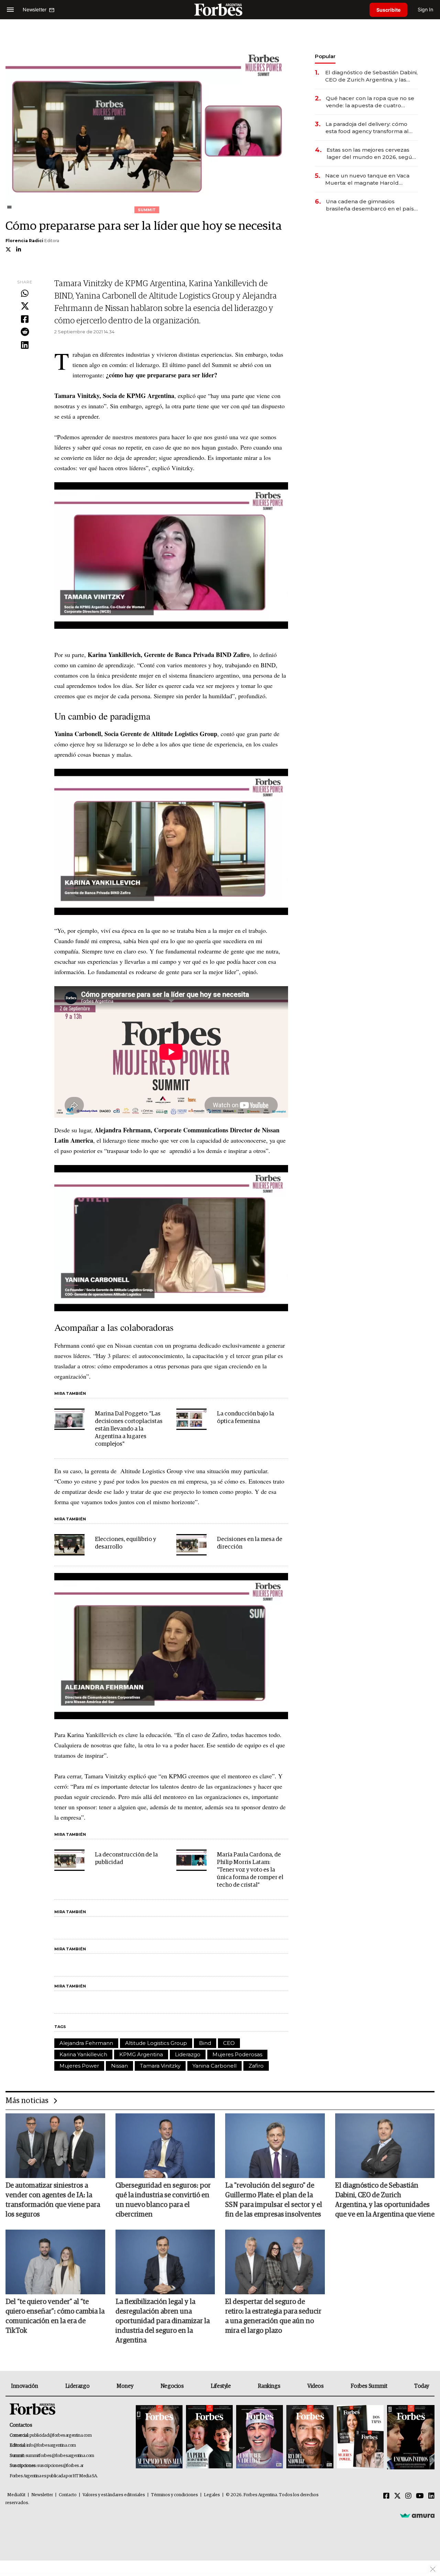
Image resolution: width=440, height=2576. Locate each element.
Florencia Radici (24, 241)
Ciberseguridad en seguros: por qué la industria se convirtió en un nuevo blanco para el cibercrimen (163, 2200)
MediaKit (16, 2495)
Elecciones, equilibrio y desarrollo (125, 1543)
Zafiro (256, 2066)
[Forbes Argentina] (220, 9)
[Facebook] (25, 320)
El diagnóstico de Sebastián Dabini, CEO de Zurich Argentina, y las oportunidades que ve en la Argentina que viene (371, 76)
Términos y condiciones (174, 2495)
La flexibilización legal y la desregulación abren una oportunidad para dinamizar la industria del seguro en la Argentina (163, 2321)
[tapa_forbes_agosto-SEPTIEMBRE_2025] (410, 2437)
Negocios (172, 2386)
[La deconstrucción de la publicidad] (69, 1860)
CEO (229, 2043)
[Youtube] (420, 2496)
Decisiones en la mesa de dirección (250, 1543)
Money (125, 2386)
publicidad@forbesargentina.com (61, 2435)
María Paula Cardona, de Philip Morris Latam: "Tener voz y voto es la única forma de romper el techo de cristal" (250, 1870)
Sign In (425, 9)
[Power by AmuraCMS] (417, 2515)
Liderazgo (188, 2054)
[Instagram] (408, 2496)
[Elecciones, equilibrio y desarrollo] (69, 1545)
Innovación (25, 2386)
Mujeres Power (79, 2066)
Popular (325, 56)
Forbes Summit (369, 2386)
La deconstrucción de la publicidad (126, 1859)
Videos (316, 2386)
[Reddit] (25, 332)
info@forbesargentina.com (51, 2445)
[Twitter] (25, 306)
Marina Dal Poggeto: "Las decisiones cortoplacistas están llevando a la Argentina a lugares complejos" (129, 1429)
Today (422, 2386)
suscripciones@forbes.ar (60, 2466)
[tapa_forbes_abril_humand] (209, 2437)
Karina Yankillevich (83, 2054)
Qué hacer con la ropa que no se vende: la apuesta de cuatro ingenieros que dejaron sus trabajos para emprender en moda (370, 102)
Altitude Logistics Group (156, 2043)
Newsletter (42, 2495)
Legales (212, 2495)
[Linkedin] (25, 345)
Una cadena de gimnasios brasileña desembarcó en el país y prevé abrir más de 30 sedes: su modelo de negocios (372, 205)
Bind (205, 2043)
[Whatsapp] (25, 294)
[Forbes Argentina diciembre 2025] (310, 2437)
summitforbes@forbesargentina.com (60, 2456)
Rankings (269, 2386)
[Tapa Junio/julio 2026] (159, 2437)
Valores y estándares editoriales (114, 2495)
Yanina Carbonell (214, 2066)
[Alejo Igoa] (260, 2437)
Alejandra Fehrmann (86, 2043)
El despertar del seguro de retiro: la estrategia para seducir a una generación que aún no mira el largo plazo (273, 2316)
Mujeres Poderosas (237, 2054)
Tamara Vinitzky (160, 2066)
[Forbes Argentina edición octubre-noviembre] (360, 2437)
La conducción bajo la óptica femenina (245, 1418)
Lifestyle (221, 2386)
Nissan (119, 2066)
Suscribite (388, 10)
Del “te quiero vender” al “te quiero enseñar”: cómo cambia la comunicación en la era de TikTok (55, 2316)
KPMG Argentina (141, 2054)
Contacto (68, 2495)
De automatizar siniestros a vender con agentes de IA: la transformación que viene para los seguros (53, 2200)
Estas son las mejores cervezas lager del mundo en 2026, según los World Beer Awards (371, 154)
